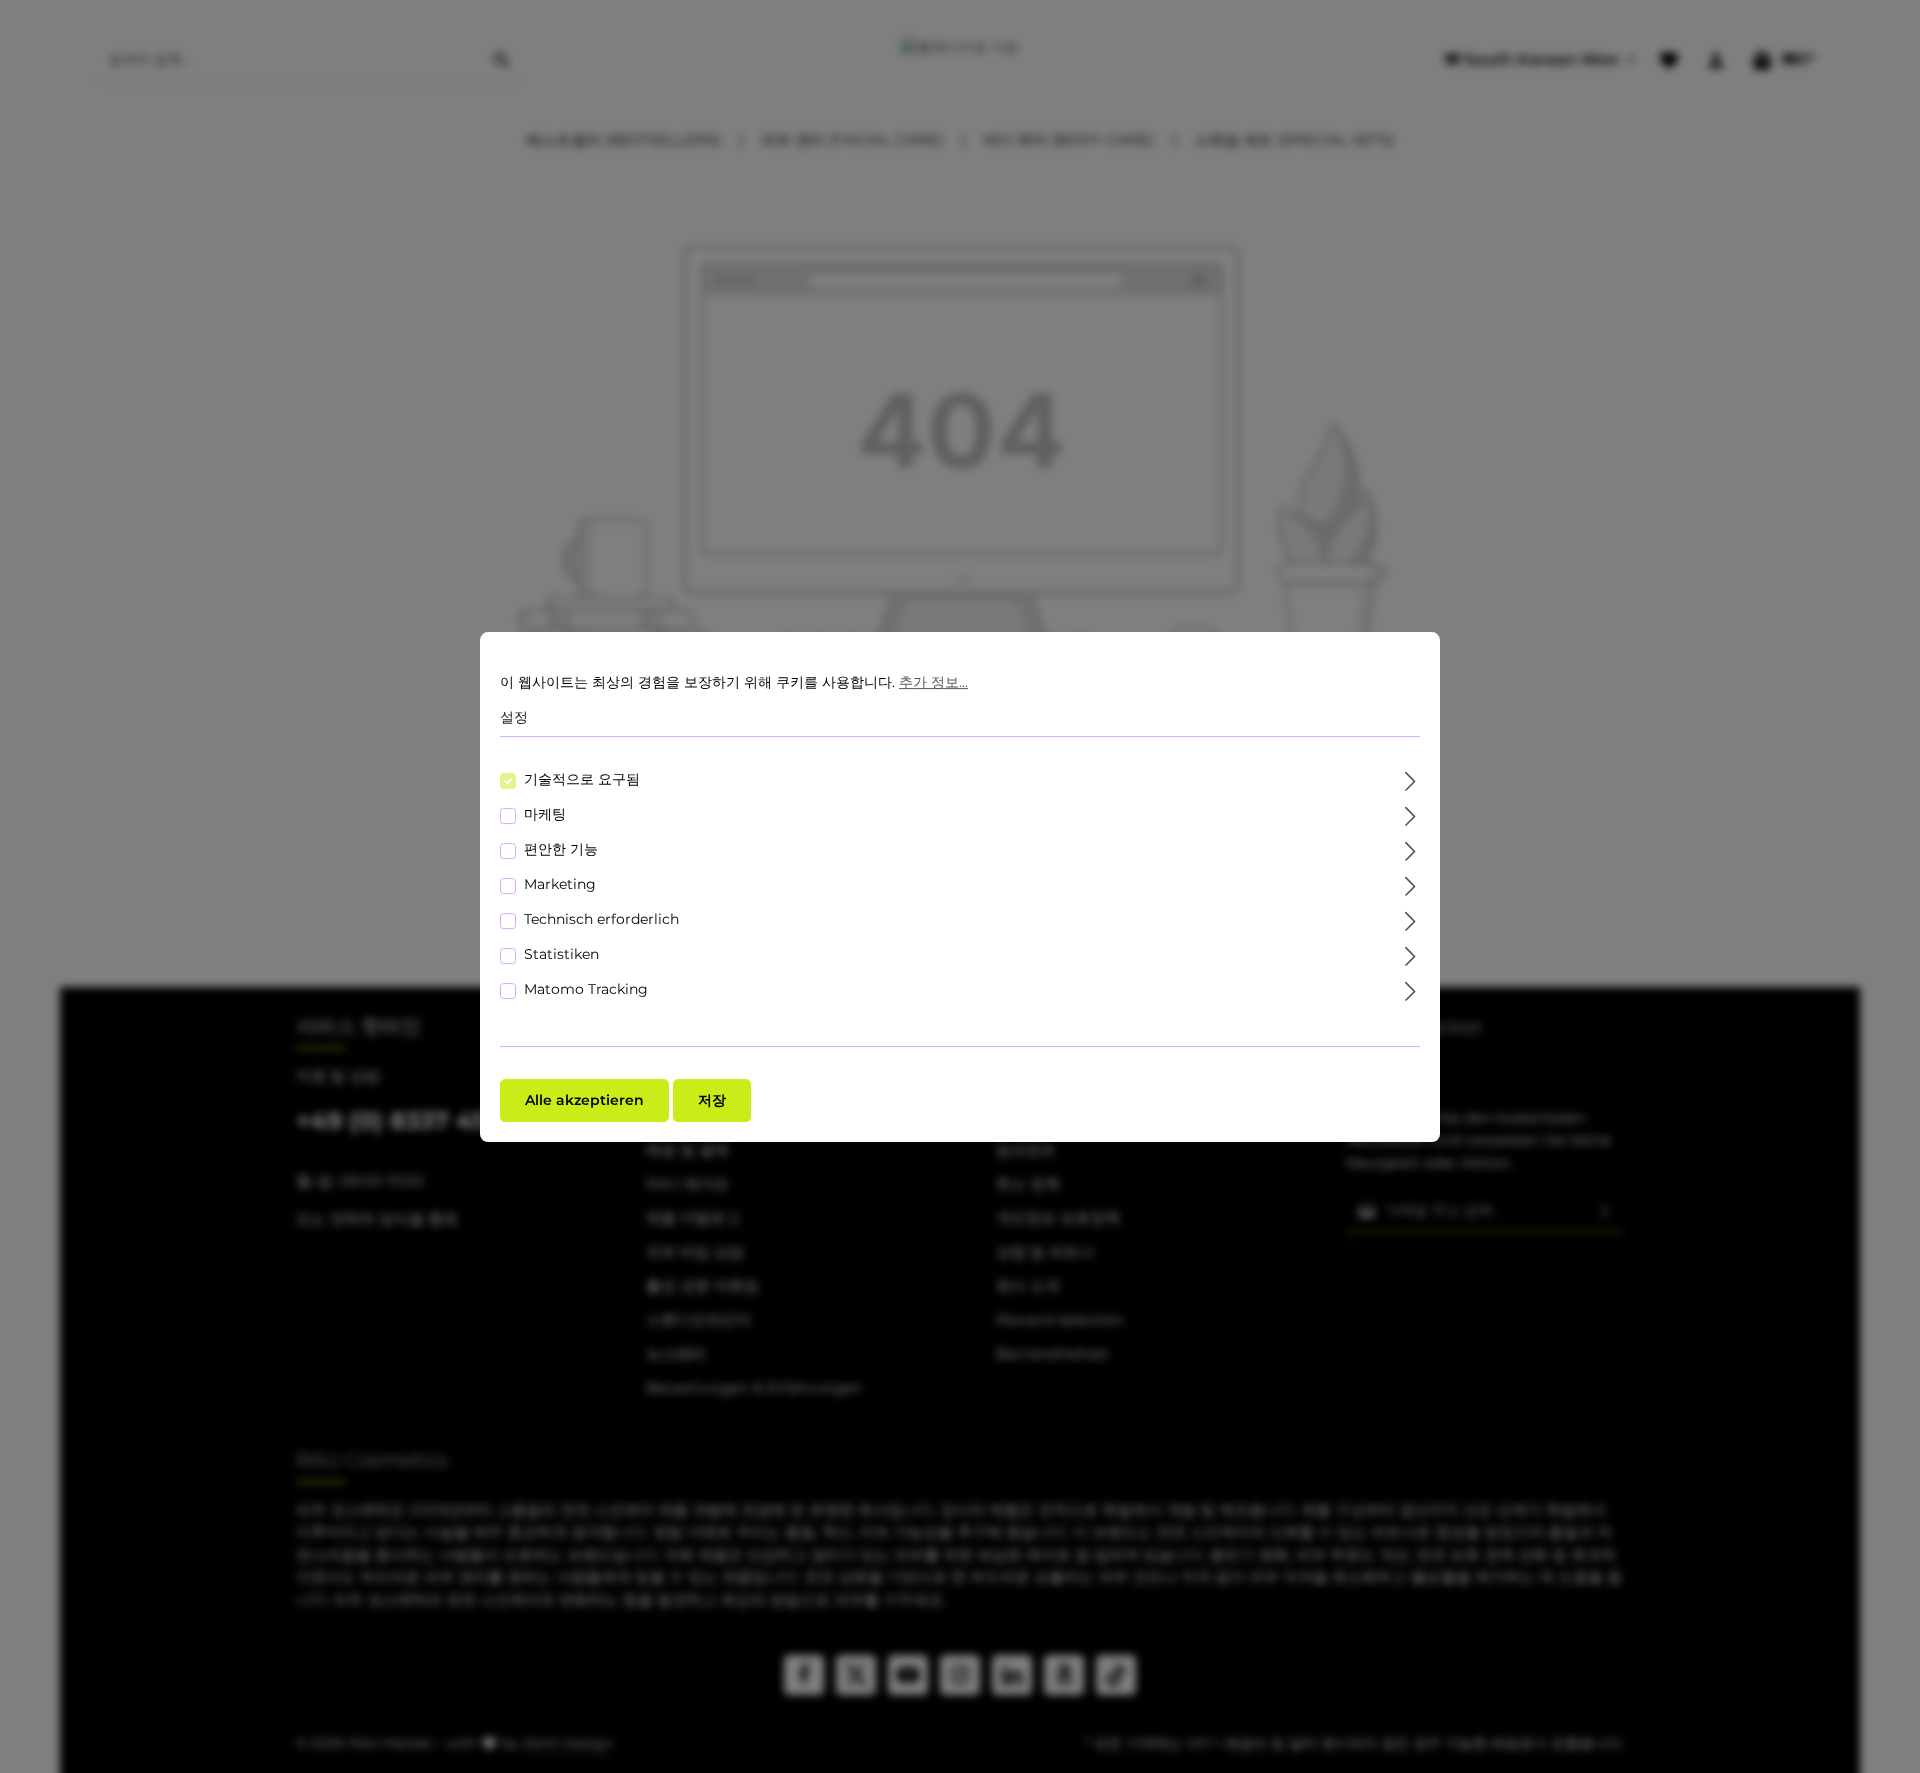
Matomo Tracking (586, 988)
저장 (712, 1099)
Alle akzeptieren (584, 1099)
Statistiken (561, 953)
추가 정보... (933, 682)
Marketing (560, 883)
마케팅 (545, 813)
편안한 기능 (561, 848)
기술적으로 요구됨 (582, 778)
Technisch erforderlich (601, 918)
